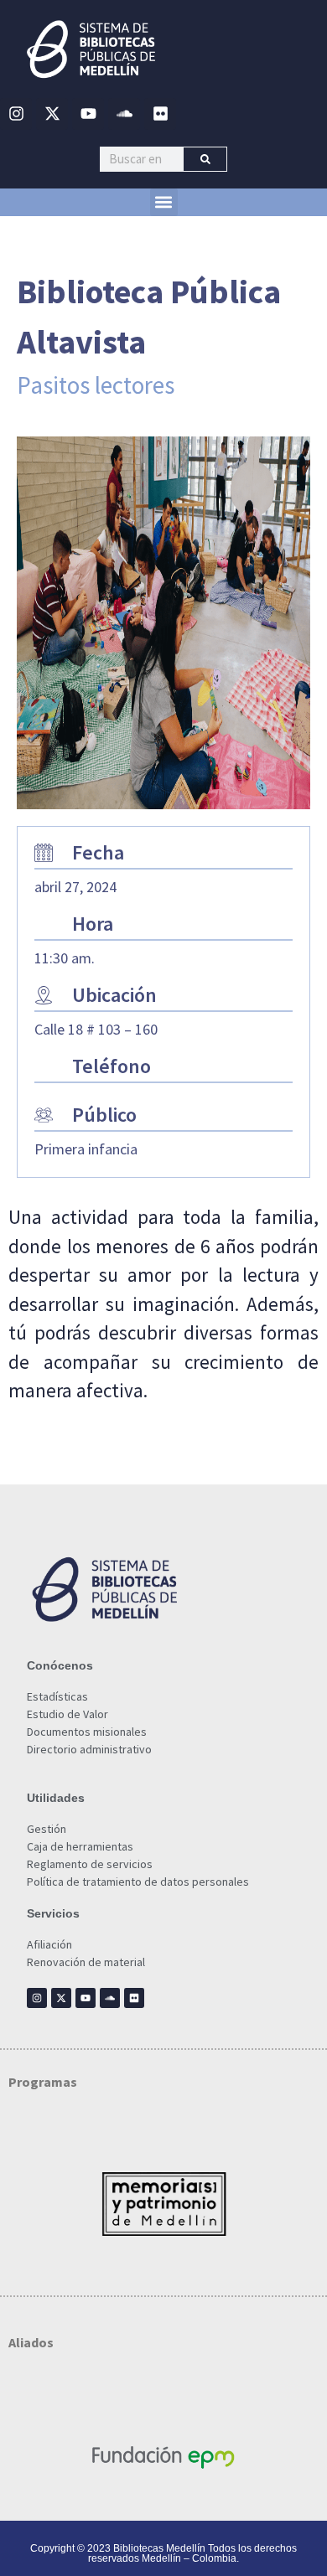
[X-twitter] (52, 114)
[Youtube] (88, 114)
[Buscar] (205, 159)
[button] (164, 202)
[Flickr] (160, 114)
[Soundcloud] (124, 114)
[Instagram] (16, 114)
